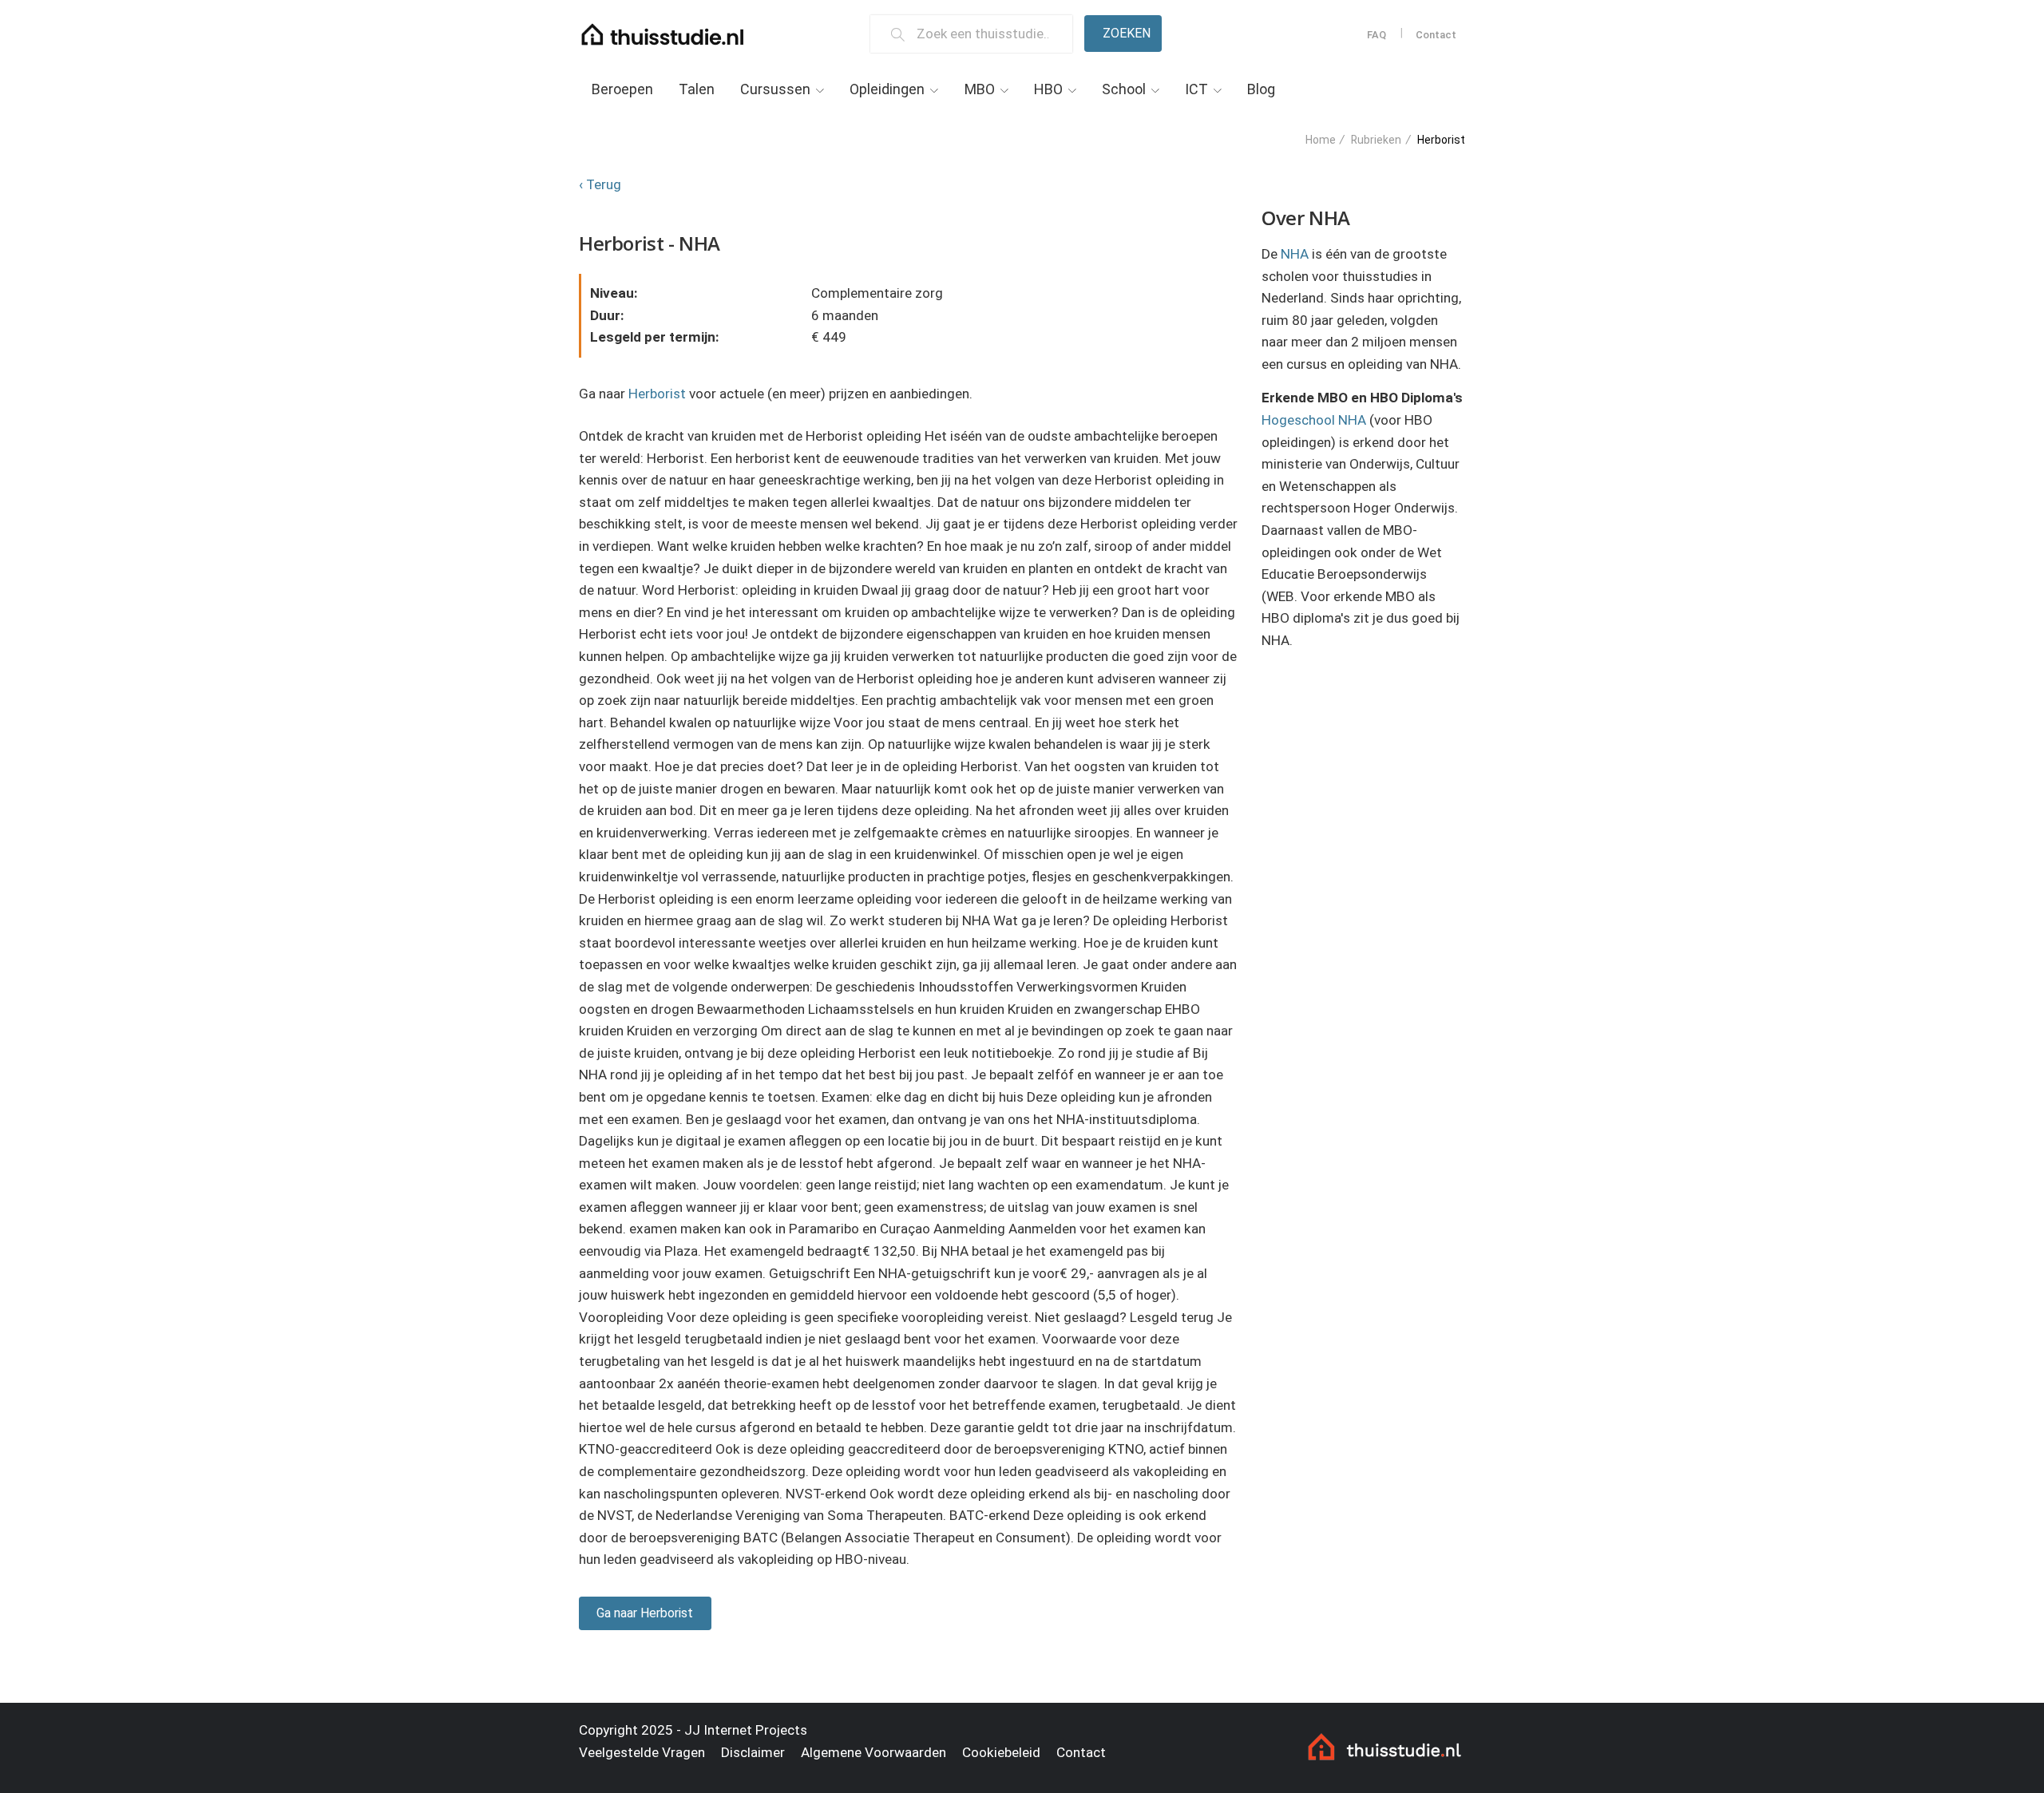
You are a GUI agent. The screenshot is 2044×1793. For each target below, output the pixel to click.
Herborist (657, 394)
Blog (1261, 89)
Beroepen (622, 89)
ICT (1196, 89)
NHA (1295, 254)
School (1124, 89)
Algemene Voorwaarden (873, 1752)
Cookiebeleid (1001, 1752)
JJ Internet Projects (746, 1730)
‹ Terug (600, 184)
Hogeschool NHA (1314, 420)
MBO (980, 89)
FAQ (1377, 35)
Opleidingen (887, 89)
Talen (697, 89)
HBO (1048, 89)
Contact (1436, 35)
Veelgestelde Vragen (642, 1752)
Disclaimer (753, 1752)
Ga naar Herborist (645, 1613)
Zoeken (1127, 33)
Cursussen (775, 89)
